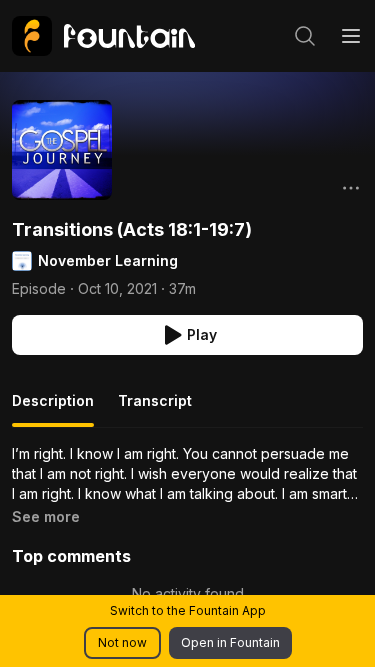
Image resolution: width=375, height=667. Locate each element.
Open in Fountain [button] (230, 642)
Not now (122, 642)
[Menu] (351, 36)
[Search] (305, 36)
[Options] (351, 188)
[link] (103, 36)
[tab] (53, 409)
